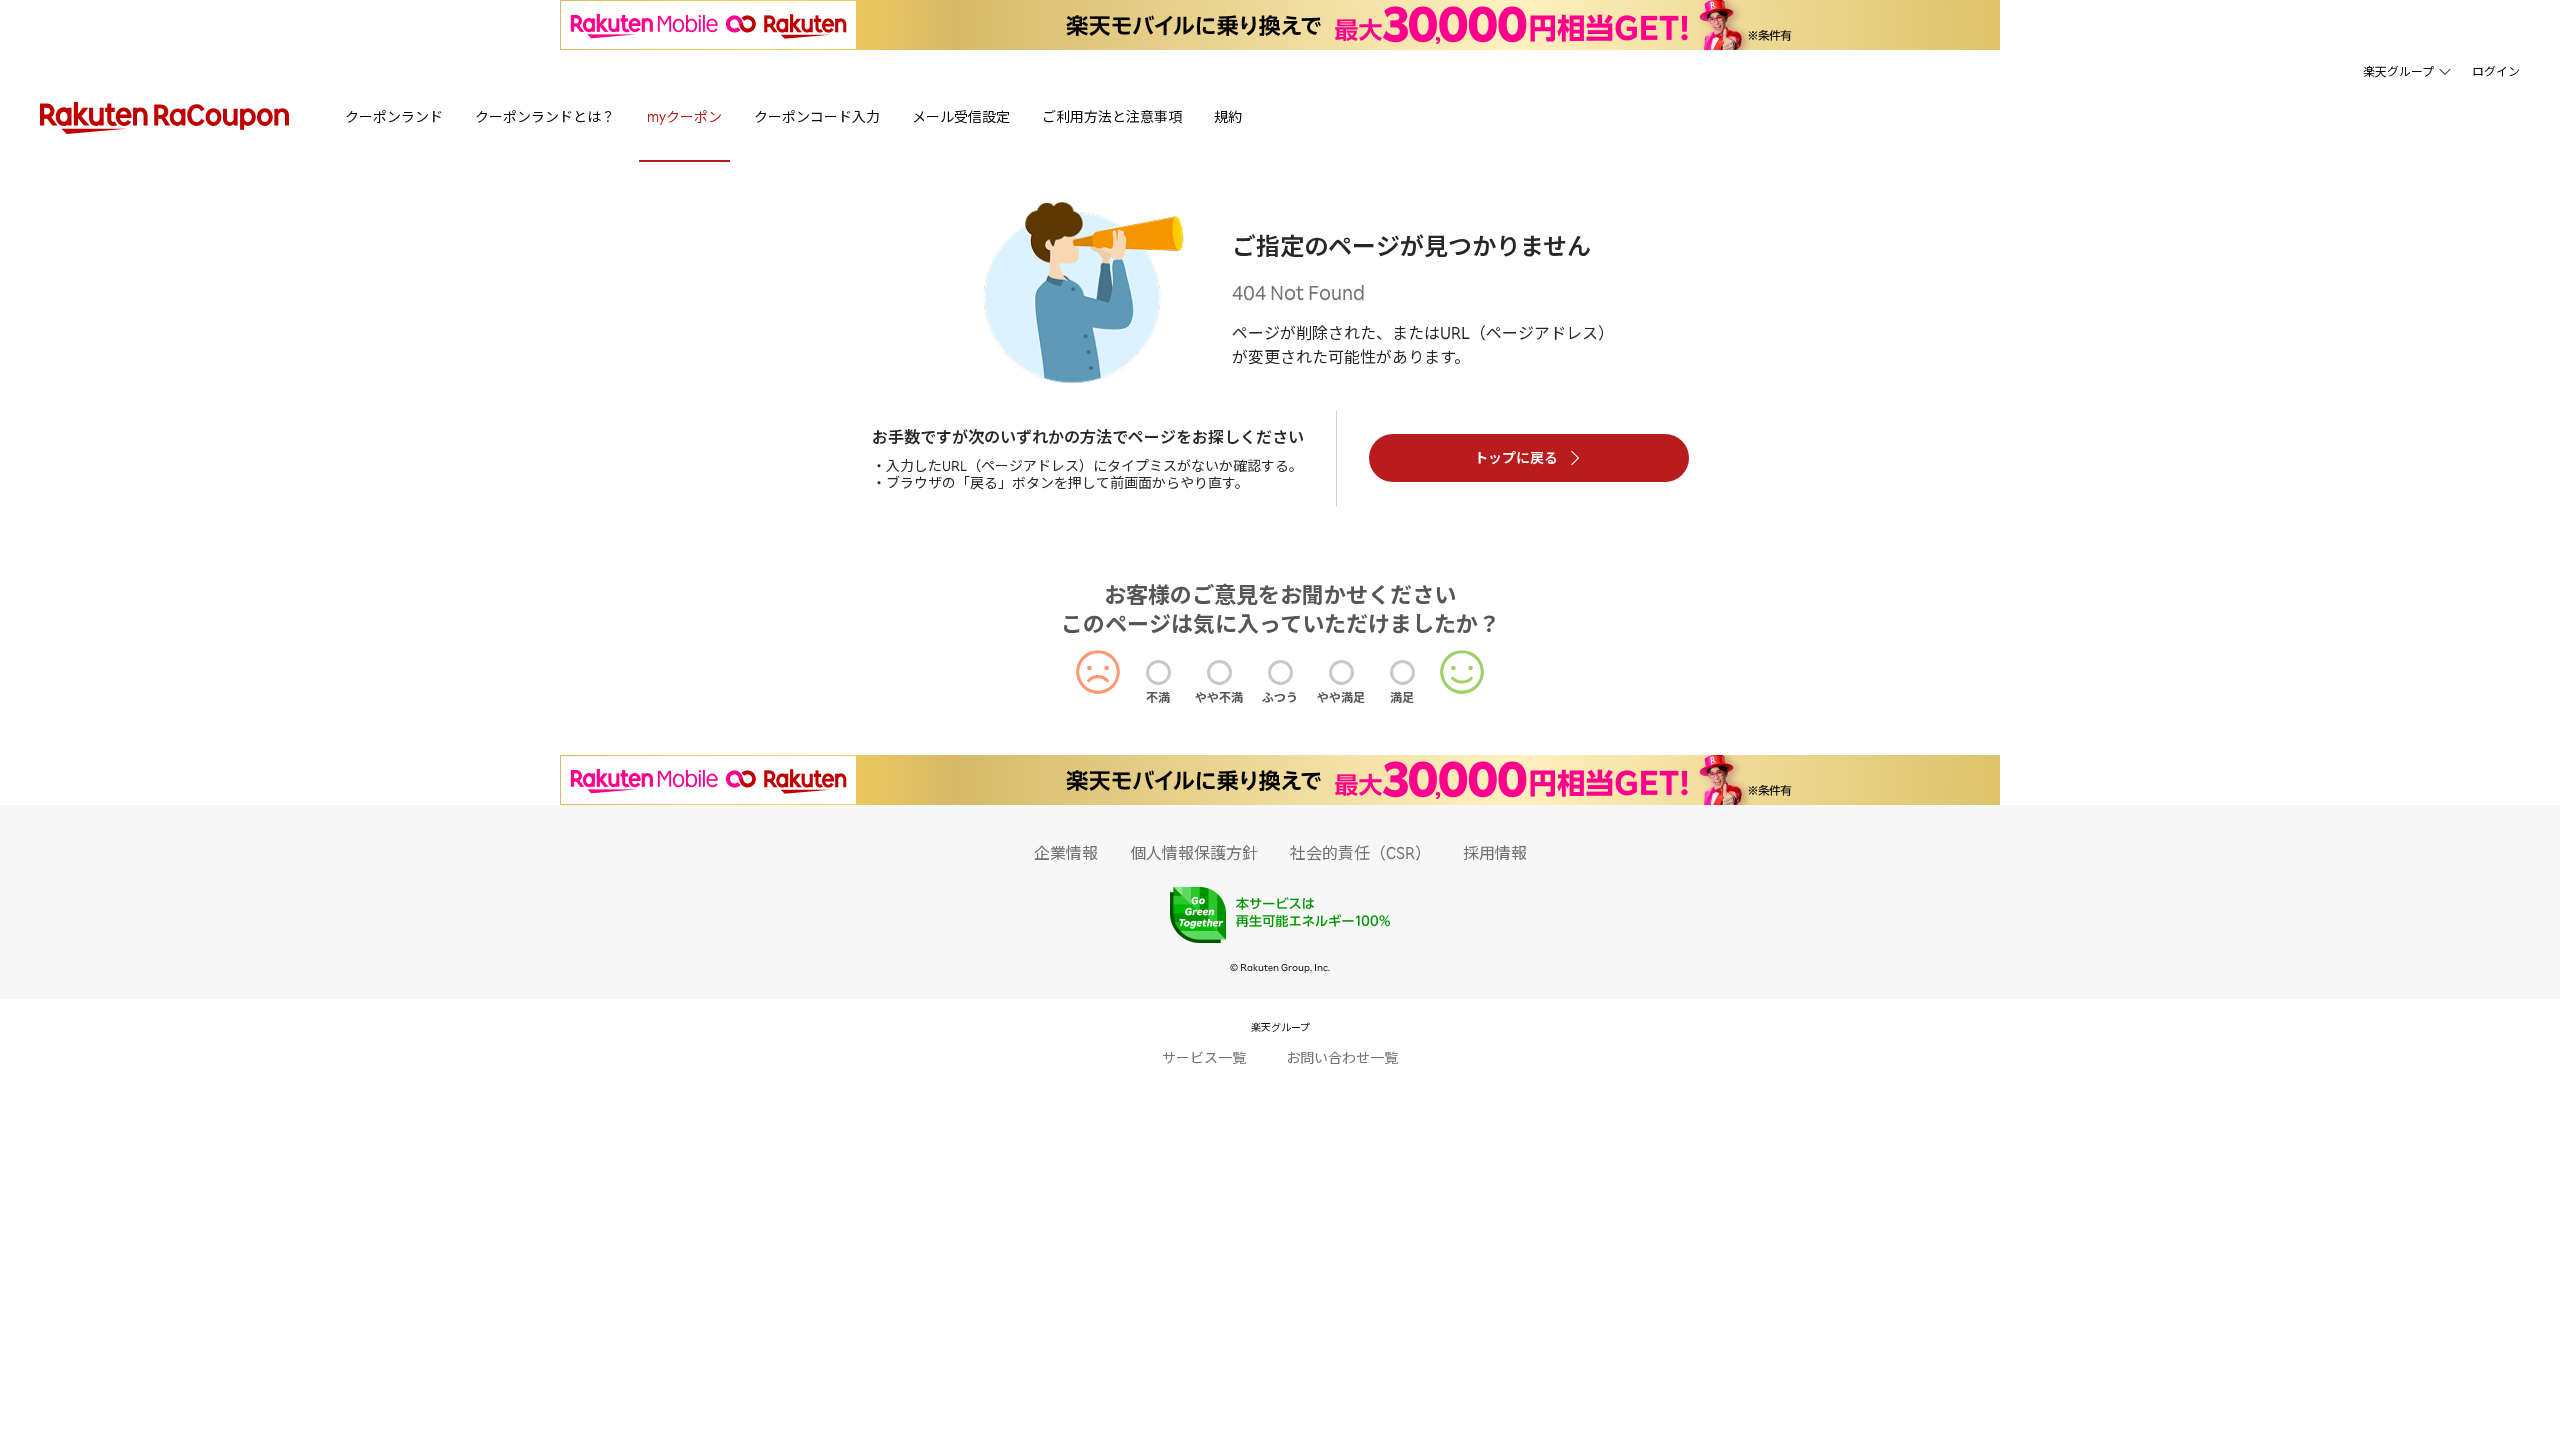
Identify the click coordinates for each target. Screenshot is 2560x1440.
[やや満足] (1341, 672)
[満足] (1402, 672)
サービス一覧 (1204, 1057)
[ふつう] (1280, 672)
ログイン (2496, 71)
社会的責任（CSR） (1360, 853)
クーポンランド (394, 116)
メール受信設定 (961, 116)
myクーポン (684, 116)
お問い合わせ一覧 (1342, 1057)
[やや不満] (1219, 672)
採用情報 (1495, 853)
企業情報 (1066, 853)
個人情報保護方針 (1194, 853)
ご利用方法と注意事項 (1112, 116)
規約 (1228, 116)
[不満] (1158, 672)
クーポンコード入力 (817, 116)
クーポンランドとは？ (545, 116)
